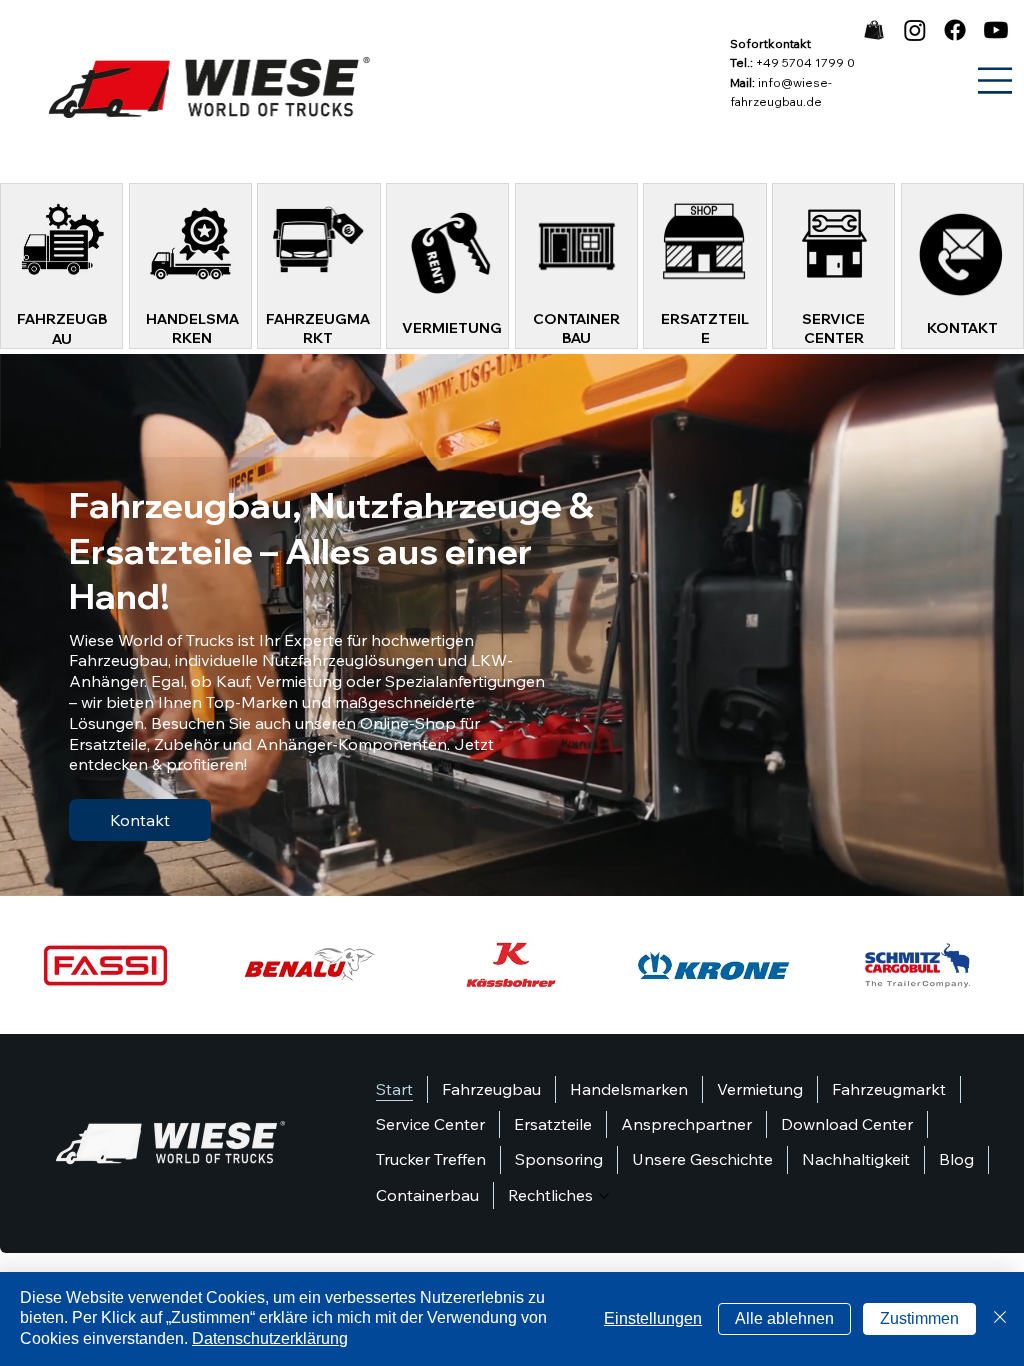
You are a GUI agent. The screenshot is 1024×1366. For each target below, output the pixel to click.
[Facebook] (955, 30)
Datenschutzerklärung (270, 1338)
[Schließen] (1000, 1319)
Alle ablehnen (784, 1318)
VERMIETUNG (452, 328)
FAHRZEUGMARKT (318, 329)
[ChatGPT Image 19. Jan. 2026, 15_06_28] (874, 30)
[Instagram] (915, 30)
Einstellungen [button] (653, 1318)
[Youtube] (996, 30)
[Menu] (995, 80)
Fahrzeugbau (62, 329)
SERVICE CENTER (833, 329)
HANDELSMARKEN (192, 329)
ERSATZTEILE (705, 329)
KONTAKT (962, 328)
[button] (989, 873)
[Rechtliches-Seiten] (604, 1196)
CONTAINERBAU (576, 329)
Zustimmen (919, 1318)
